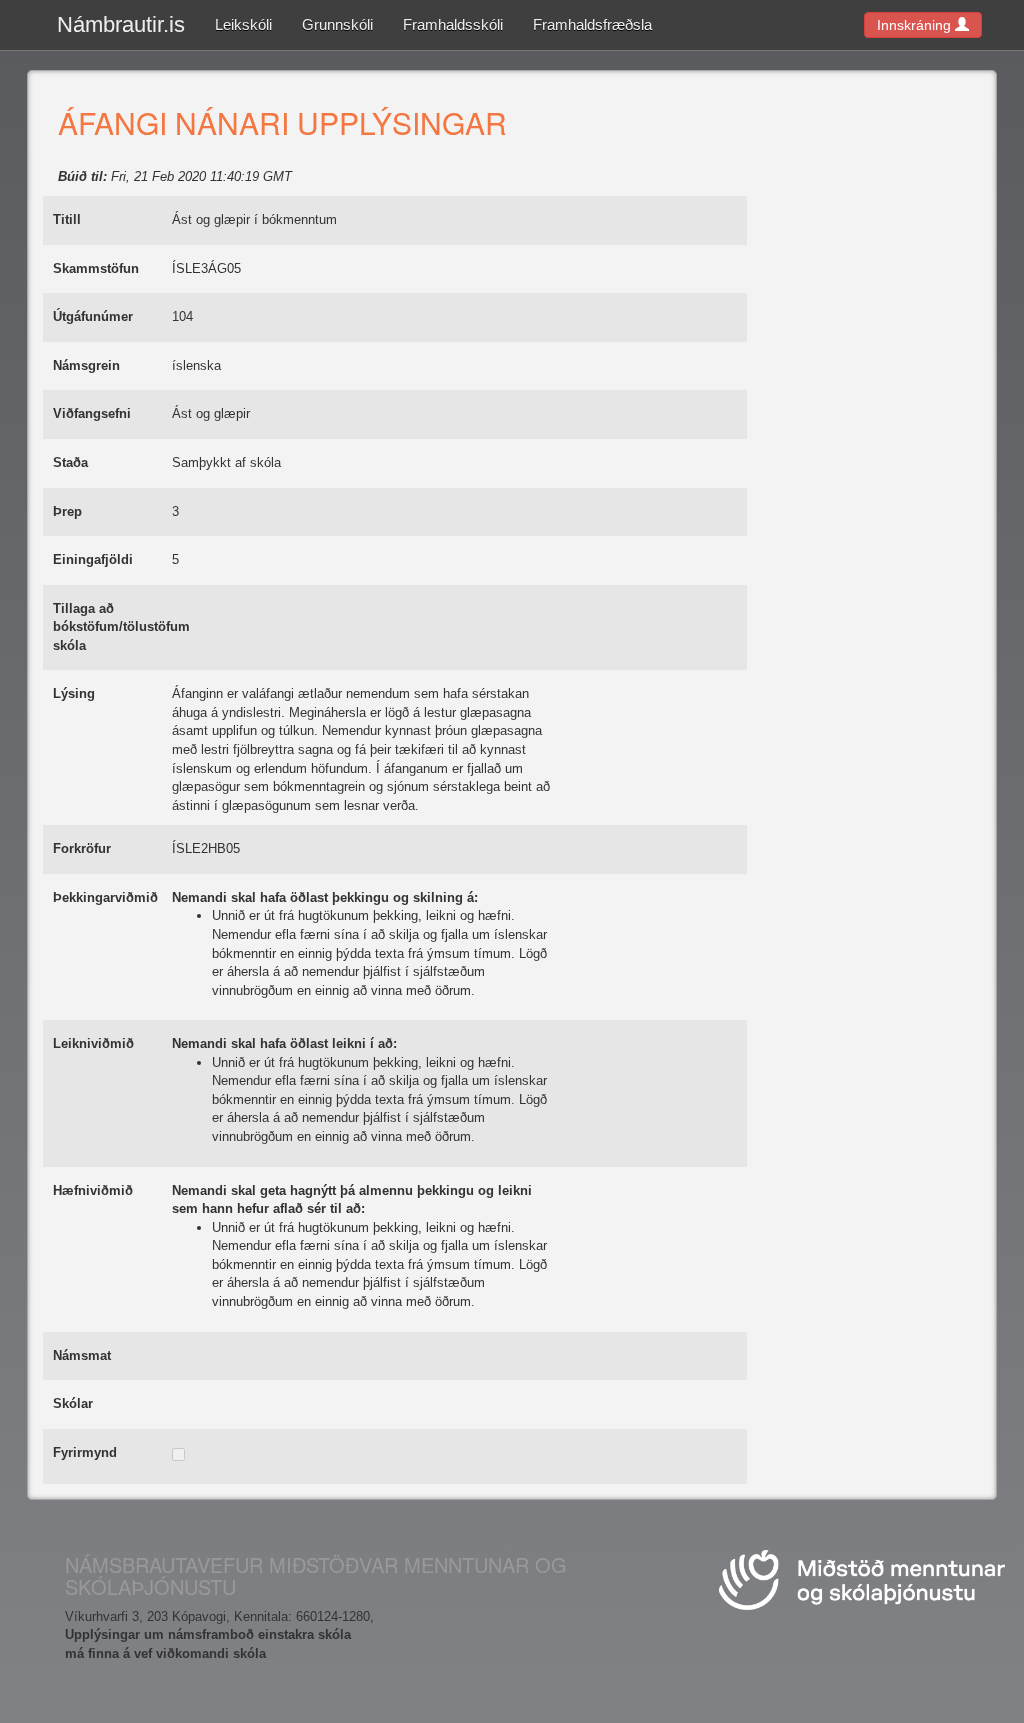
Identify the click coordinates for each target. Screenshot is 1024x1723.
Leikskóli (243, 24)
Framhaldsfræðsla (592, 24)
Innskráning (916, 25)
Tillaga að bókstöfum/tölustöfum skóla (121, 627)
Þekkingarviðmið (105, 897)
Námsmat (82, 1355)
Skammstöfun (96, 268)
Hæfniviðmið (93, 1190)
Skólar (73, 1403)
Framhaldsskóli (453, 24)
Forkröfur (82, 848)
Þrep (67, 511)
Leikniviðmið (93, 1043)
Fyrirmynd (85, 1452)
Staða (70, 462)
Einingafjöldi (93, 559)
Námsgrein (86, 365)
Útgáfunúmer (93, 316)
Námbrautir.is (121, 24)
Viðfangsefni (92, 413)
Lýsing (74, 693)
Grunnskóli (337, 24)
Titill (67, 219)
